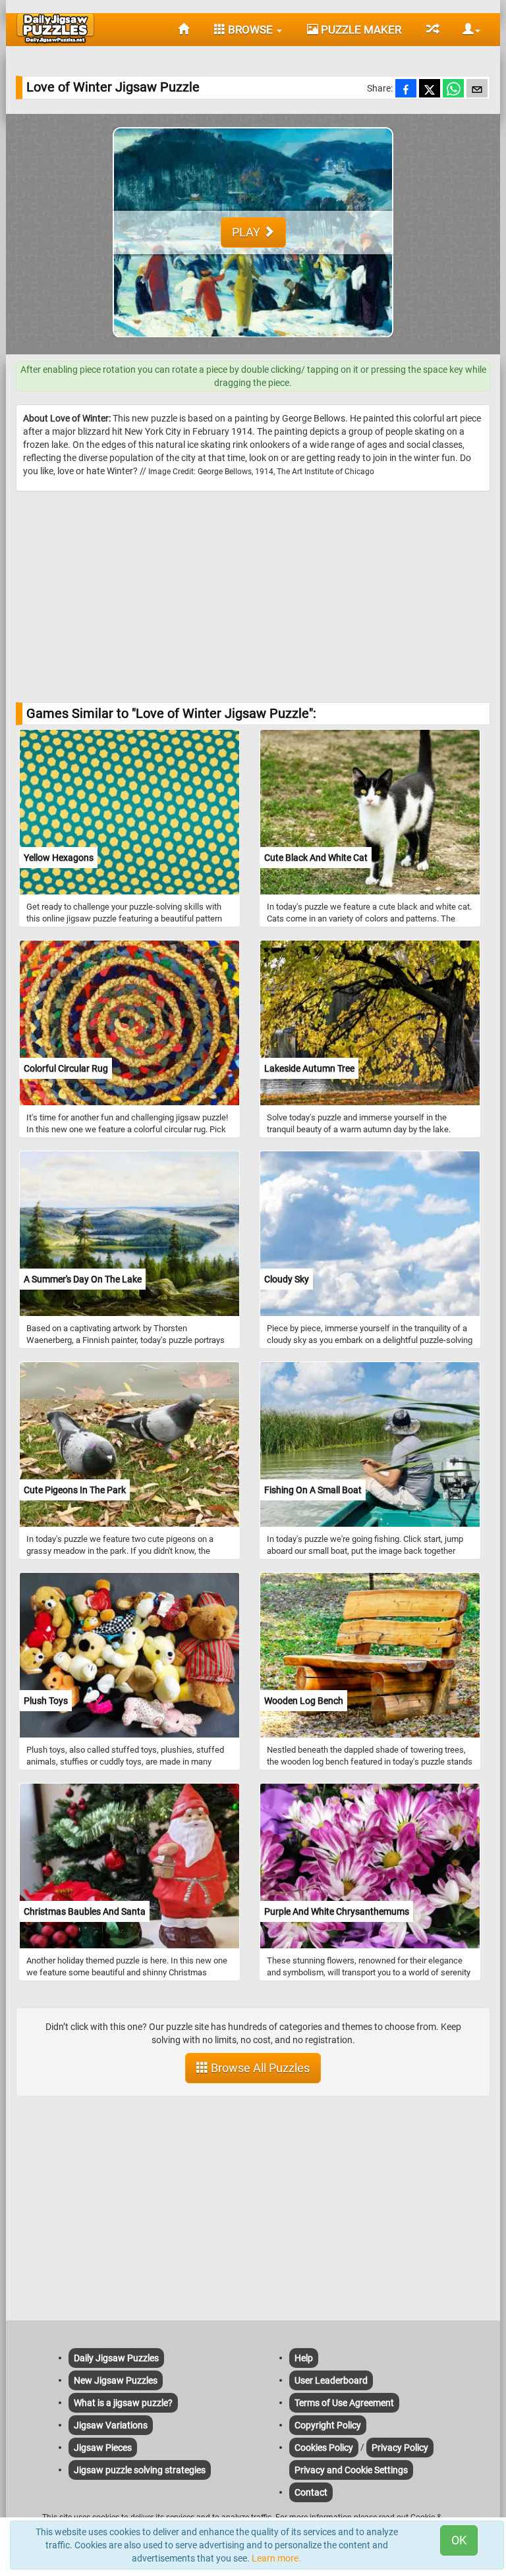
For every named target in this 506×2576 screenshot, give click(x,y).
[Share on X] (430, 90)
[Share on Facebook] (406, 90)
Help (304, 2358)
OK (459, 2540)
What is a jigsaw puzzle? (123, 2403)
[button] (466, 30)
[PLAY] (253, 348)
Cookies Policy (324, 2448)
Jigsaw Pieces (103, 2448)
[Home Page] (183, 30)
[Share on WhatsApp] (453, 90)
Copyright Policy (328, 2425)
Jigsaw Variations (111, 2425)
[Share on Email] (477, 90)
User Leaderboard (331, 2380)
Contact (311, 2492)
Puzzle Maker (360, 30)
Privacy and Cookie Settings (351, 2470)
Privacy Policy (400, 2448)
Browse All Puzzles (259, 2068)
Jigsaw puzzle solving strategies (140, 2470)
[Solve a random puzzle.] (432, 30)
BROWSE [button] (250, 30)
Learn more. (276, 2558)
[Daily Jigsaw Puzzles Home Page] (55, 28)
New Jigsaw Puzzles (116, 2380)
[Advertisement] (253, 597)
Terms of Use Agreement (344, 2403)
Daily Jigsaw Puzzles (116, 2358)
